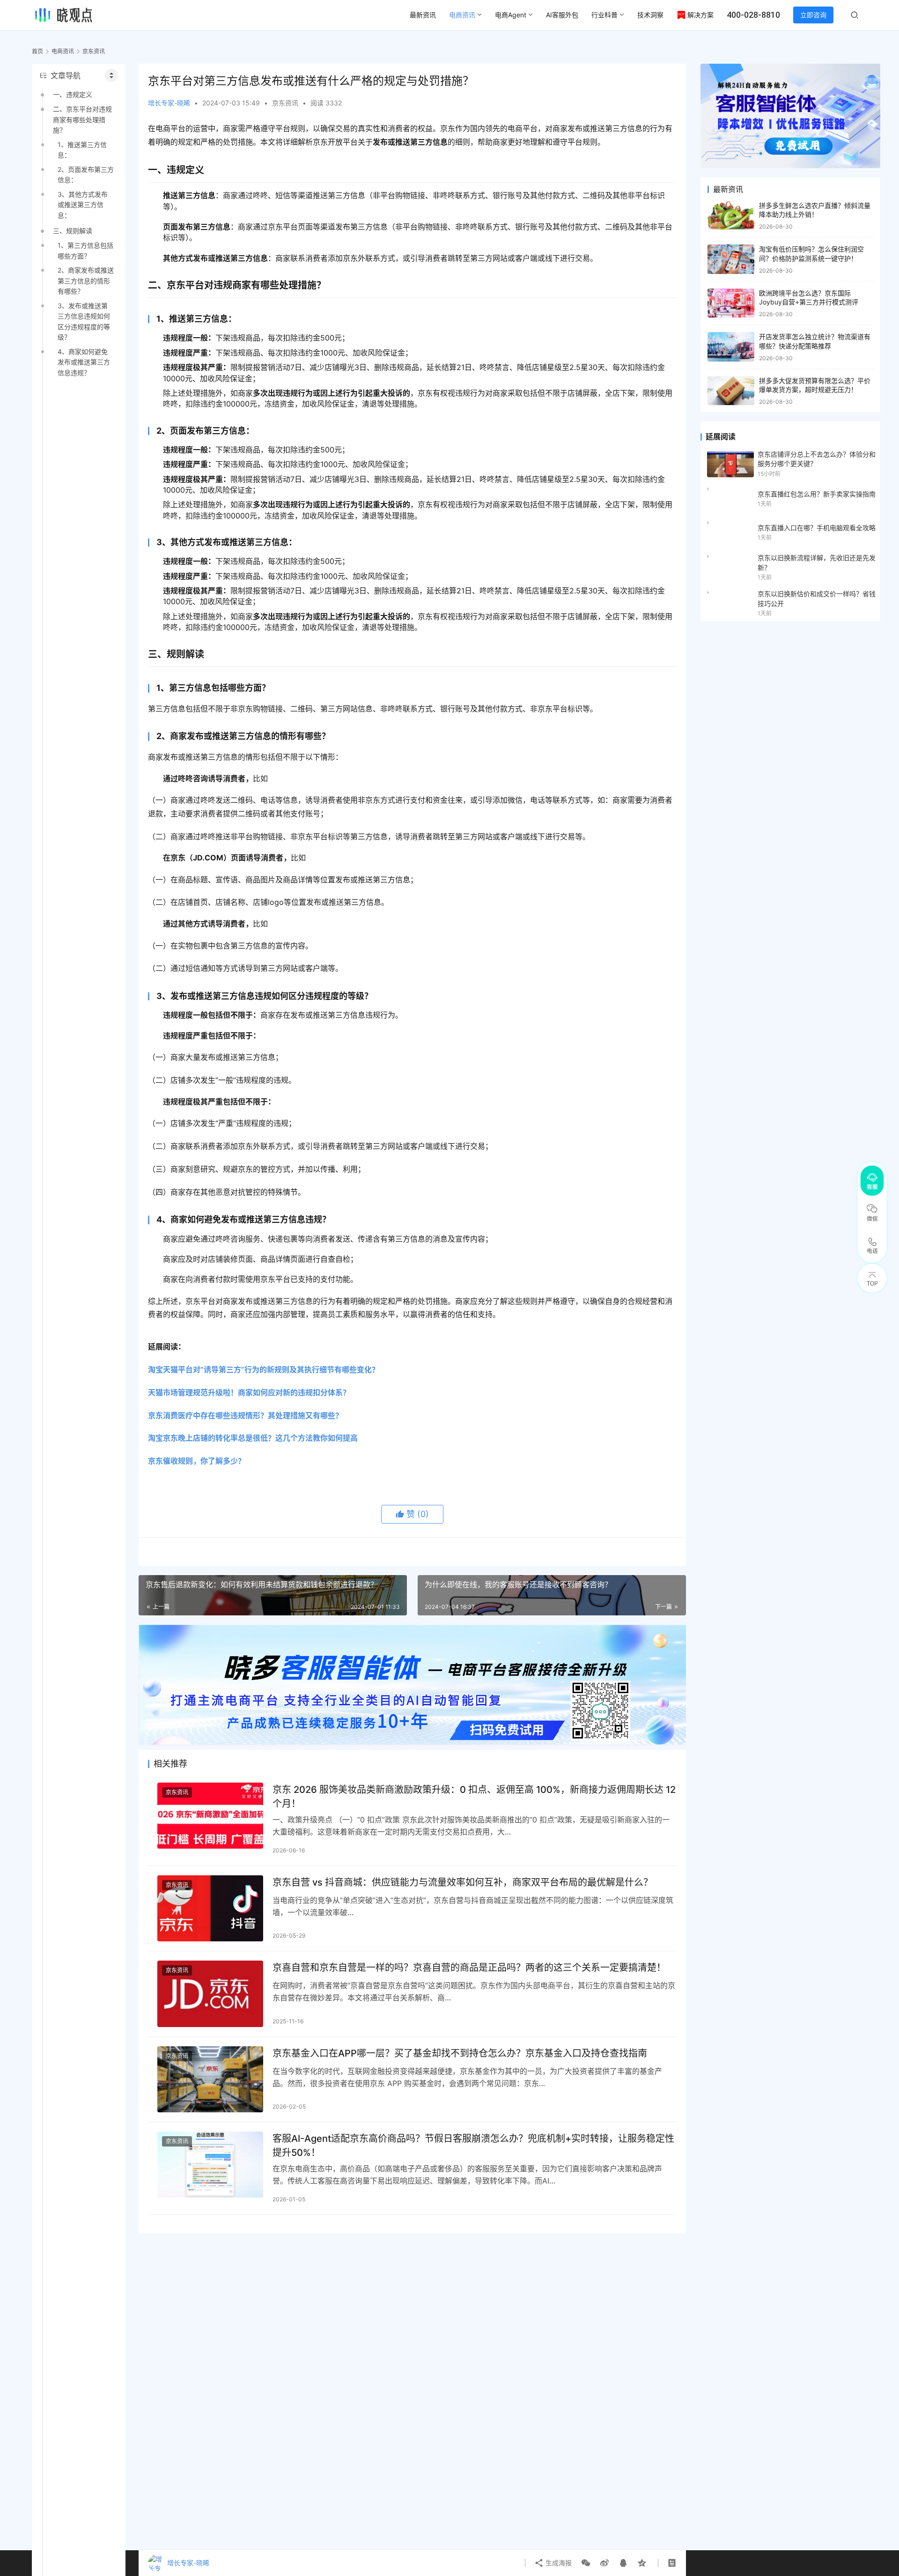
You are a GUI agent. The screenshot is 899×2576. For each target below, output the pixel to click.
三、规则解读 (73, 231)
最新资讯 (423, 15)
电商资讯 (462, 15)
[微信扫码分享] (586, 2563)
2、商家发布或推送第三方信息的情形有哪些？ (86, 281)
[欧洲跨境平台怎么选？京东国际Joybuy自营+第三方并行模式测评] (731, 303)
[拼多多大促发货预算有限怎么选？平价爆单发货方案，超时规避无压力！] (731, 391)
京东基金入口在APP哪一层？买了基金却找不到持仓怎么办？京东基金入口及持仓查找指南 (460, 2053)
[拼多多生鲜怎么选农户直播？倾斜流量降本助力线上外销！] (731, 216)
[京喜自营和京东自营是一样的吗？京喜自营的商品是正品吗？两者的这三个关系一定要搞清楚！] (210, 1994)
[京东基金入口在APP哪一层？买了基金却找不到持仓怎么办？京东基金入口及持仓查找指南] (210, 2079)
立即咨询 (813, 15)
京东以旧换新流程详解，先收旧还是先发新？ (817, 562)
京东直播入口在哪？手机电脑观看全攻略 (817, 528)
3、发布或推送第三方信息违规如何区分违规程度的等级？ (84, 321)
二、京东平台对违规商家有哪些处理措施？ (82, 119)
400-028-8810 (753, 15)
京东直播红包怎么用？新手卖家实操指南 (817, 494)
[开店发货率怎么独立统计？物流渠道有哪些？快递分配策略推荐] (731, 347)
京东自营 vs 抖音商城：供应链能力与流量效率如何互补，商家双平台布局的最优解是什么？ (463, 1882)
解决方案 (700, 15)
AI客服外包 (562, 15)
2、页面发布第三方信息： (86, 174)
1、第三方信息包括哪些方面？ (85, 250)
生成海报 (558, 2563)
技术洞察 (650, 15)
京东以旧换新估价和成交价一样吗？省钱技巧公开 (817, 598)
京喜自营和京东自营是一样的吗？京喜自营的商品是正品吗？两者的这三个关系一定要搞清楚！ (469, 1968)
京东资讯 (285, 103)
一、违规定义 (73, 94)
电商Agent (511, 15)
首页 (37, 51)
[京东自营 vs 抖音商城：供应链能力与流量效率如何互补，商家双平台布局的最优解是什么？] (210, 1908)
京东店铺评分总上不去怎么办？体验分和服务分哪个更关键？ (817, 459)
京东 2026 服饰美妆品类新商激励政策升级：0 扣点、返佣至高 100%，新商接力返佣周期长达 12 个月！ (474, 1796)
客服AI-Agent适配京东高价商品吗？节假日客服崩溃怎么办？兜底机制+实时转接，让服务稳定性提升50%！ (473, 2145)
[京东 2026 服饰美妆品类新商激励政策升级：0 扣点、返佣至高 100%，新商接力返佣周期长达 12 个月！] (210, 1816)
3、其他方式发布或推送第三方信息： (83, 205)
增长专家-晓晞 (169, 103)
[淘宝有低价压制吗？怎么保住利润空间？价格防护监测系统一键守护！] (731, 259)
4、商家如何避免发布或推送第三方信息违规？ (84, 362)
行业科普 (604, 15)
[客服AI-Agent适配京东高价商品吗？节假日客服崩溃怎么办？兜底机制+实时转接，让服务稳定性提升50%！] (210, 2165)
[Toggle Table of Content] (111, 75)
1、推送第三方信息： (82, 150)
